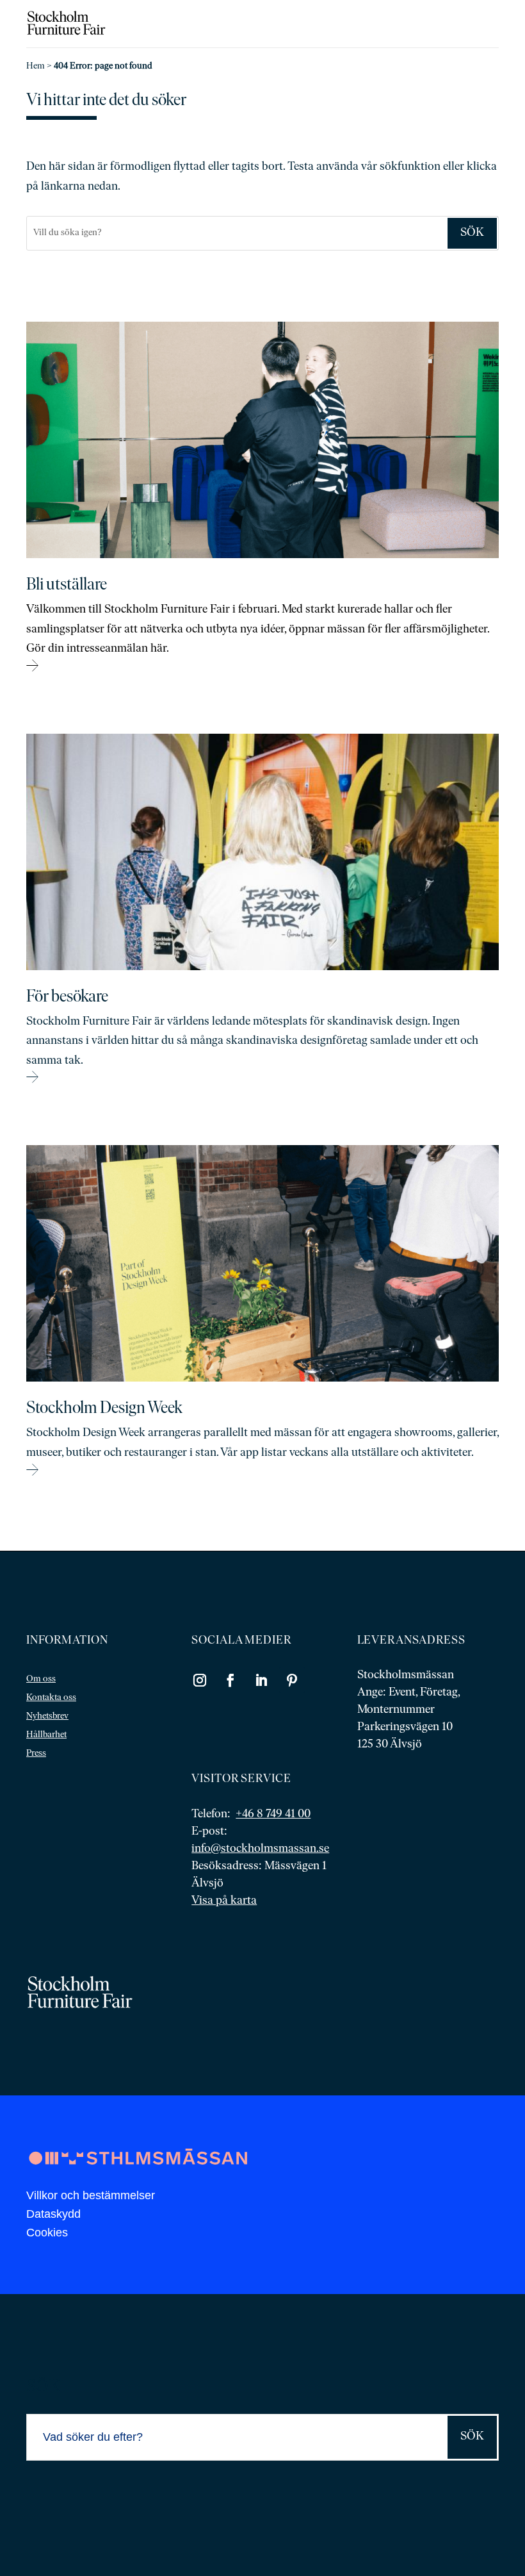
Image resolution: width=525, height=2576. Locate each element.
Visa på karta (224, 1901)
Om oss (41, 1679)
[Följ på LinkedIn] (261, 1680)
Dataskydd (53, 2214)
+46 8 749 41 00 (273, 1815)
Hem (36, 66)
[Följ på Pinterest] (292, 1680)
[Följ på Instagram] (200, 1680)
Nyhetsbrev (47, 1716)
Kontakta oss (51, 1698)
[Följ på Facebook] (230, 1680)
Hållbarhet (46, 1735)
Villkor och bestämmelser (91, 2195)
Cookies (47, 2233)
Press (36, 1754)
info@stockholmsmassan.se (260, 1849)
